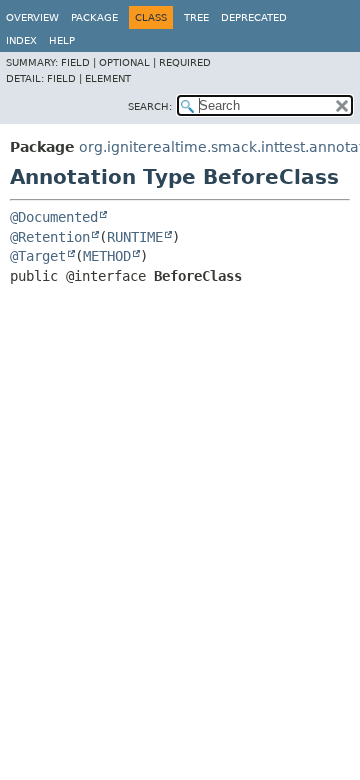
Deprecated (254, 17)
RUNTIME (135, 237)
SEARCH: (150, 106)
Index (21, 40)
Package (94, 17)
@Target (38, 256)
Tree (196, 17)
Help (62, 40)
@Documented (54, 217)
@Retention (50, 237)
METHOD (107, 256)
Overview (32, 17)
